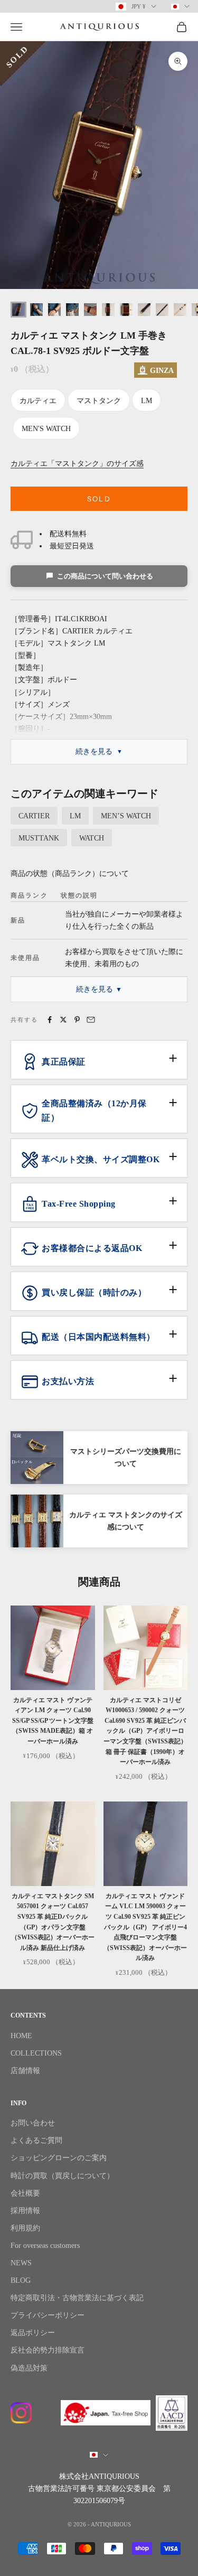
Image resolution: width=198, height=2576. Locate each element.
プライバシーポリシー (48, 2315)
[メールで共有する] (91, 1020)
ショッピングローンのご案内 (59, 2158)
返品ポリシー (33, 2333)
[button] (99, 1066)
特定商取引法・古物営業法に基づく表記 (77, 2298)
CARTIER (34, 816)
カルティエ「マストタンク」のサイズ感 (77, 464)
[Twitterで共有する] (63, 1020)
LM (147, 401)
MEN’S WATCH (126, 816)
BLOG (21, 2280)
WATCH (92, 838)
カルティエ (38, 401)
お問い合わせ (33, 2123)
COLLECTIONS (36, 2053)
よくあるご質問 (36, 2140)
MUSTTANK (39, 838)
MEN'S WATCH (46, 429)
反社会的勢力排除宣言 (48, 2350)
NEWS (21, 2263)
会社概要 (25, 2193)
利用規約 (25, 2228)
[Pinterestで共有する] (77, 1020)
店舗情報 (25, 2071)
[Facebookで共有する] (50, 1020)
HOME (21, 2036)
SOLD (99, 499)
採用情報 (25, 2211)
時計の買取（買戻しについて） (62, 2176)
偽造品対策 (29, 2368)
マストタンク (99, 401)
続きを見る (94, 752)
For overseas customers (45, 2246)
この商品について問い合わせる (105, 576)
